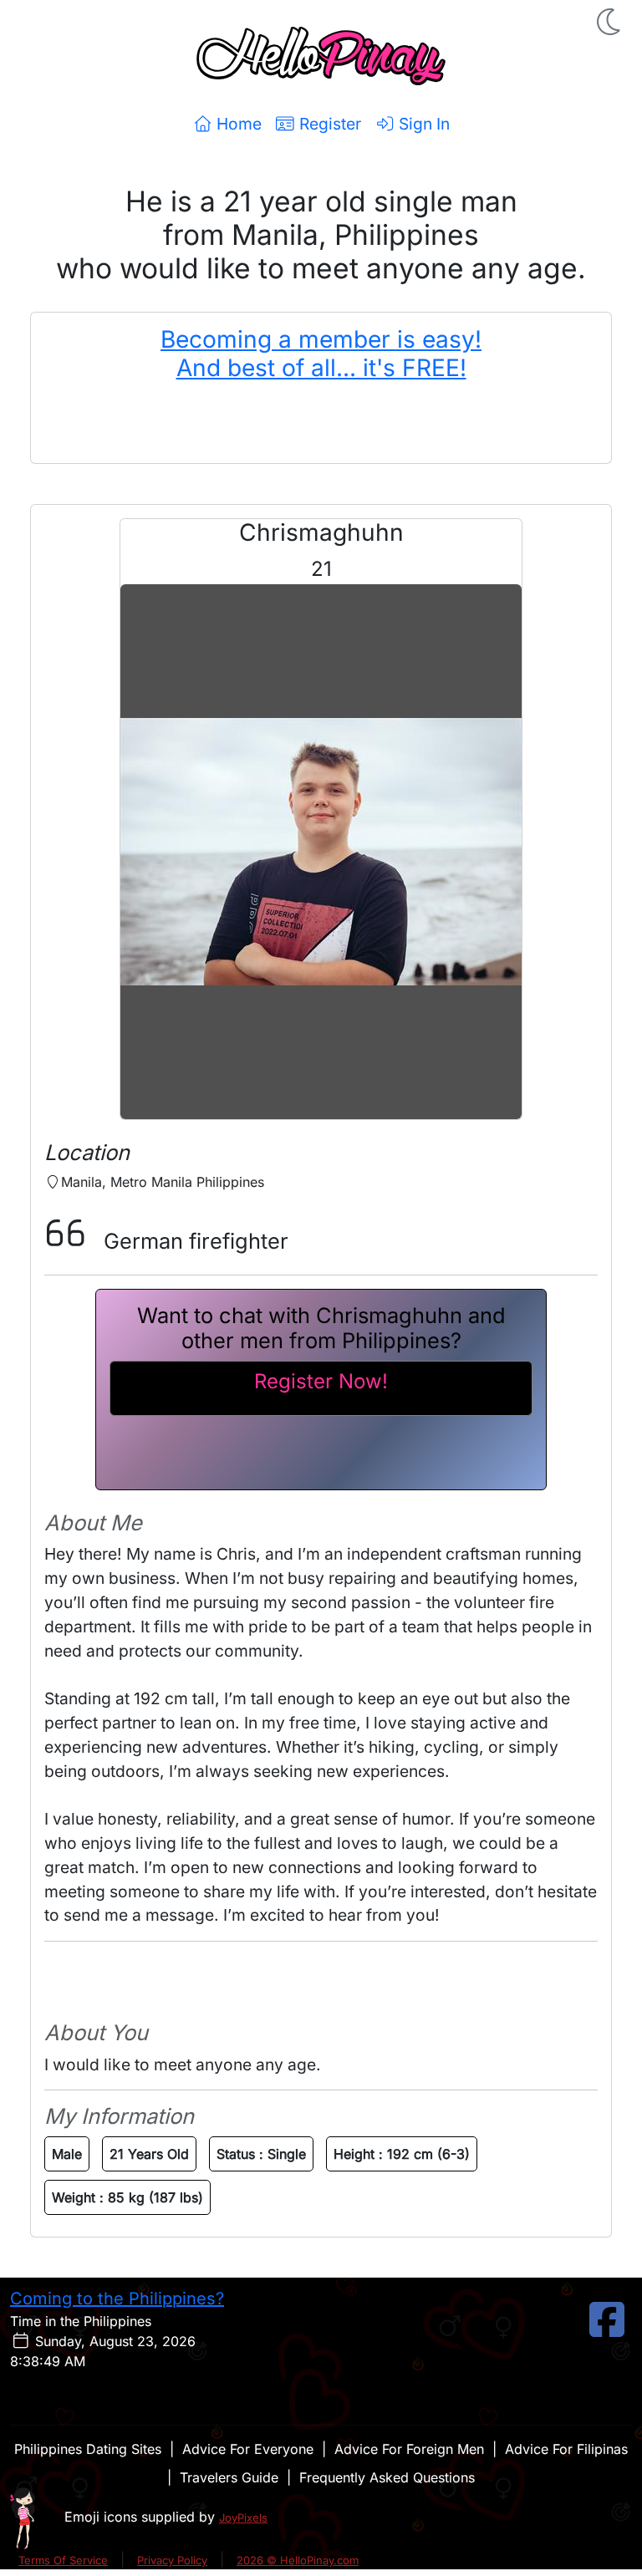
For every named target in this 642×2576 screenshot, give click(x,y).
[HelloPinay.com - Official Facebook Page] (607, 2329)
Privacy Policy (172, 2560)
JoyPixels (243, 2517)
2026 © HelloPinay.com (298, 2560)
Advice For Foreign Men (409, 2449)
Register (328, 124)
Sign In (422, 124)
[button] (610, 22)
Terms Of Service (63, 2560)
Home (237, 124)
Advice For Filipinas (566, 2449)
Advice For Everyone (248, 2449)
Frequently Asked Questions (387, 2477)
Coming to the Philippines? (117, 2299)
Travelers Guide (229, 2477)
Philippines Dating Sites (88, 2449)
